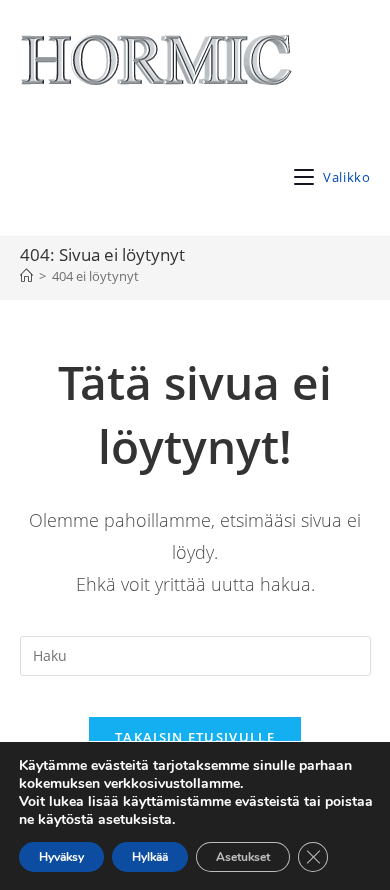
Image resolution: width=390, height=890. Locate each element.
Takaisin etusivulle (195, 737)
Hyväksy (61, 857)
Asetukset (243, 857)
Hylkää (150, 857)
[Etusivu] (26, 276)
